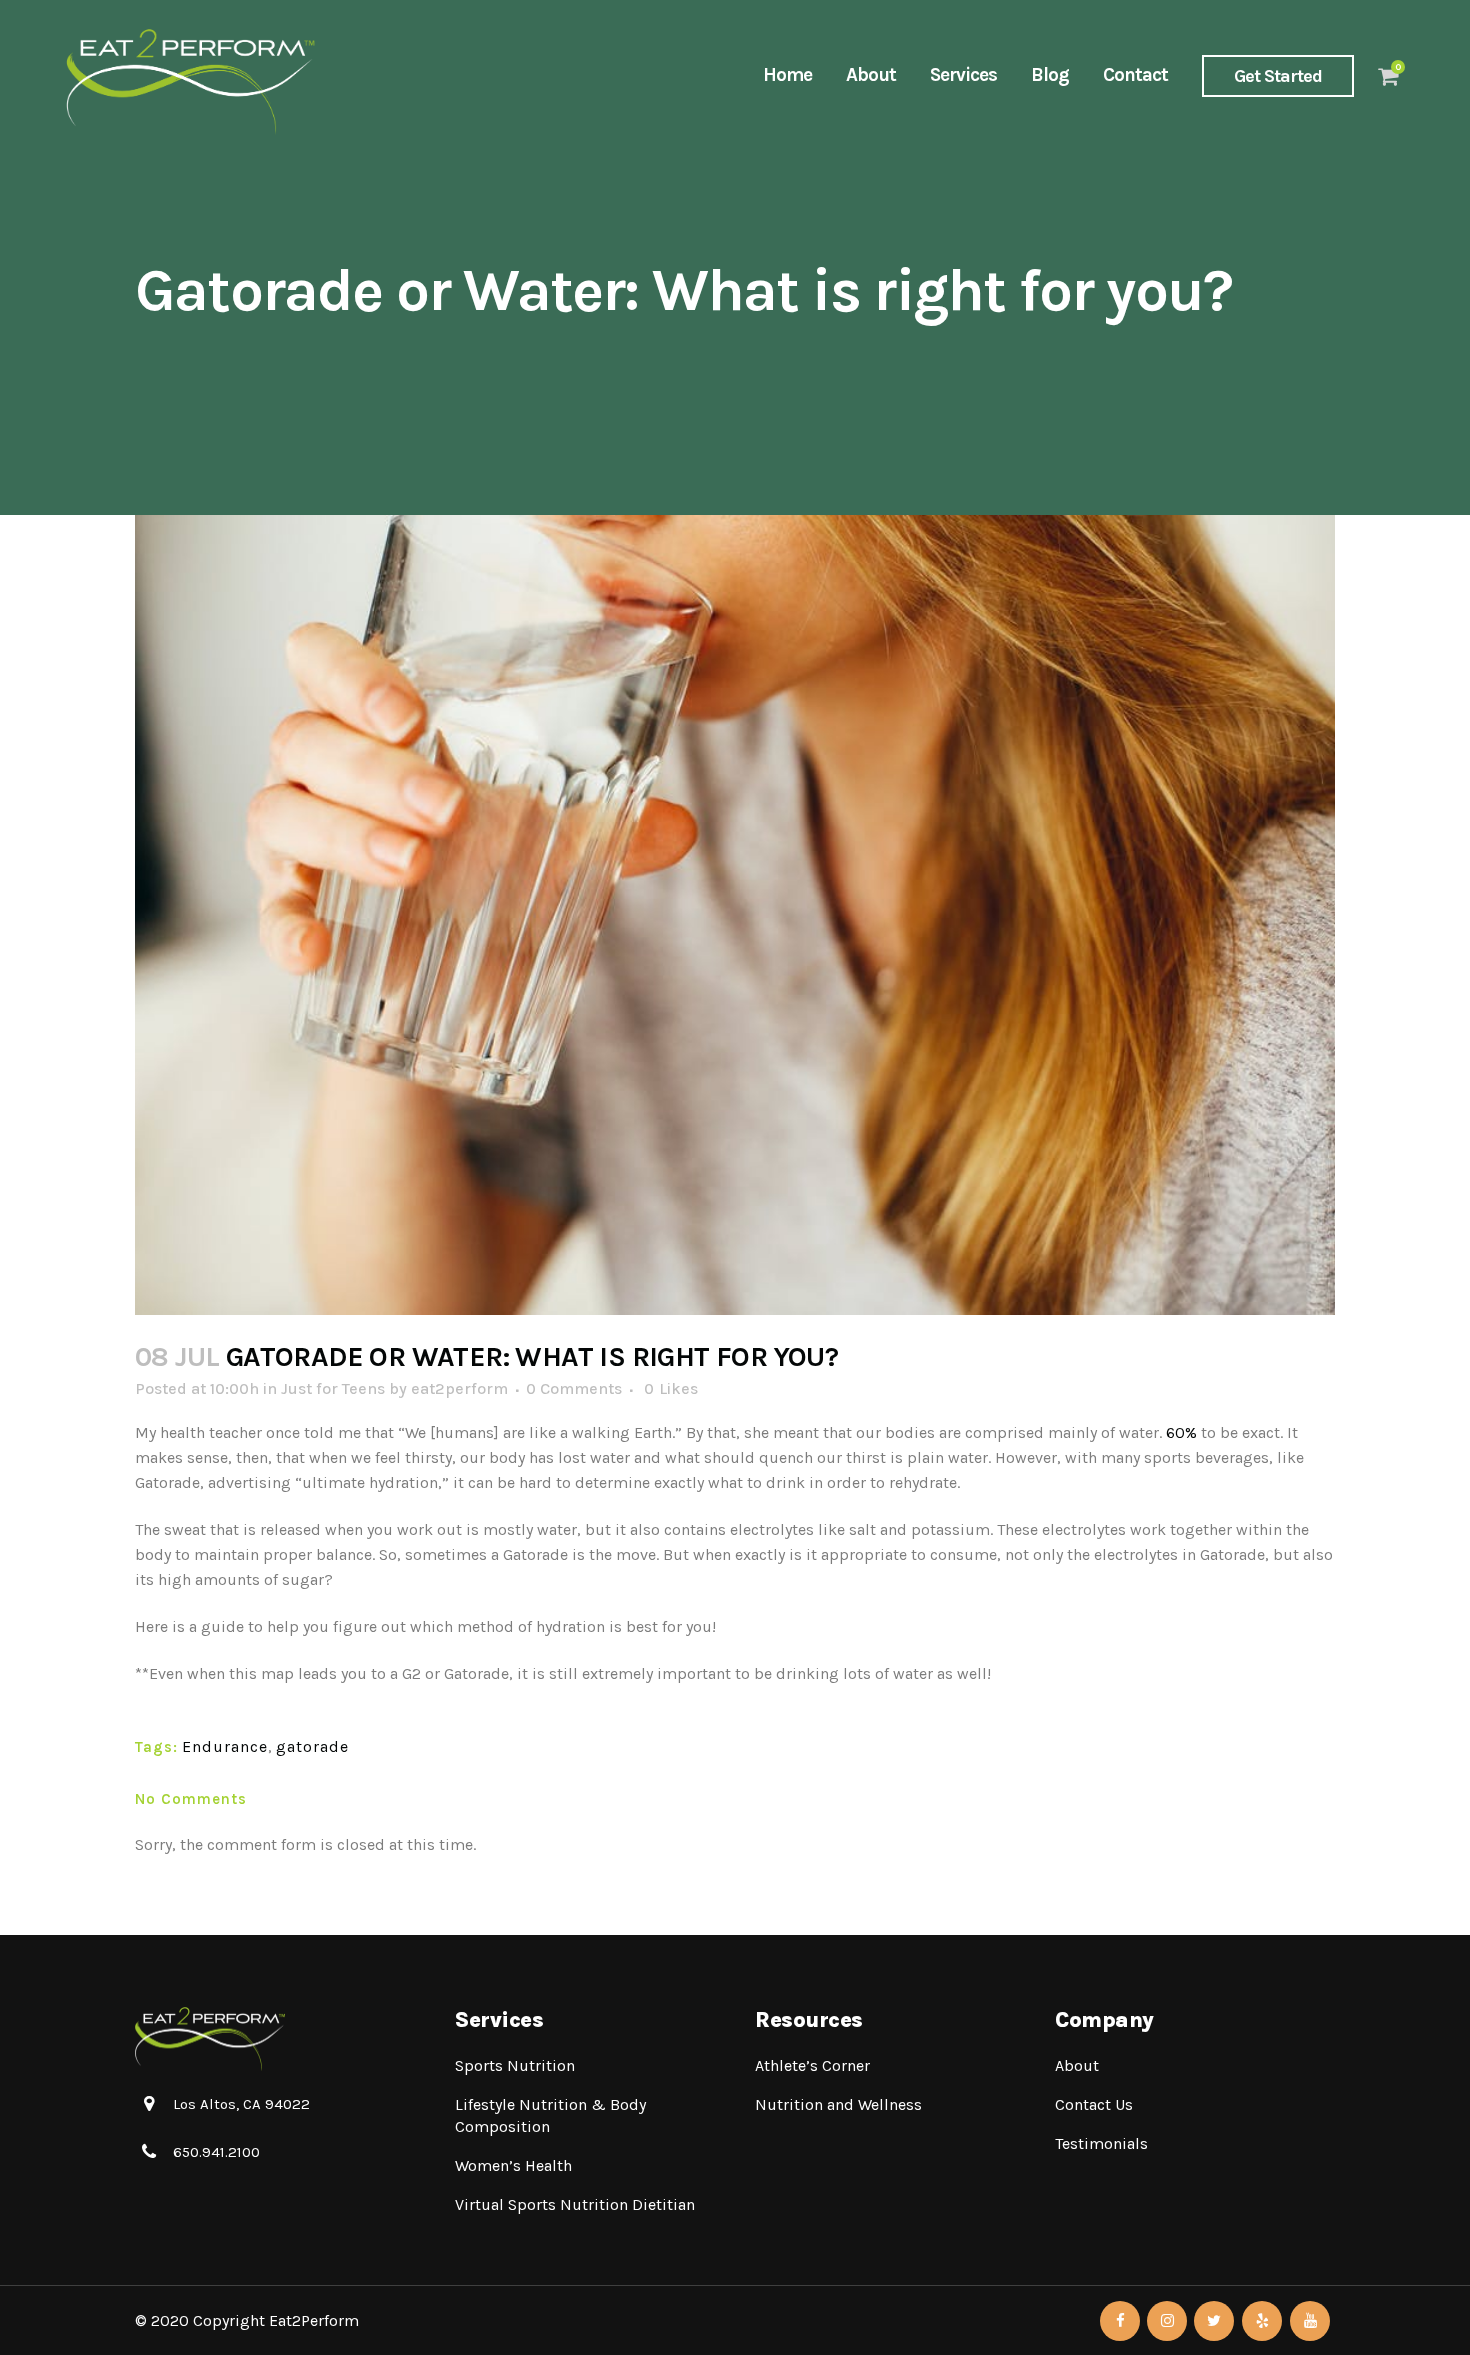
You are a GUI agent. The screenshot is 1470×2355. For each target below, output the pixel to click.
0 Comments (574, 1388)
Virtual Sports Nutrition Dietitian (575, 2204)
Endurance (225, 1746)
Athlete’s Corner (812, 2065)
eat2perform (459, 1388)
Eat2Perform (314, 2320)
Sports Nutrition (515, 2065)
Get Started (1278, 76)
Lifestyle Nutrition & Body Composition (550, 2115)
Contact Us (1094, 2104)
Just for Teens (333, 1388)
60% (1179, 1432)
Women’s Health (513, 2165)
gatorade (312, 1746)
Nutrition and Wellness (838, 2104)
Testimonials (1101, 2143)
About (1077, 2065)
